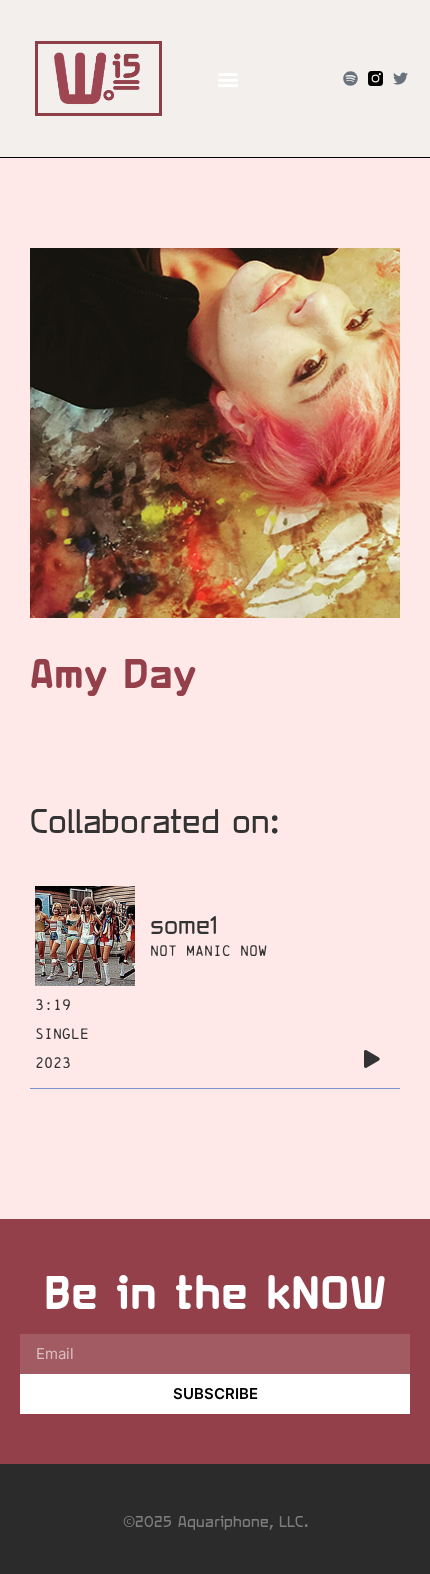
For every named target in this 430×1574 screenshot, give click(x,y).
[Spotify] (350, 78)
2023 (53, 1062)
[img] (372, 1059)
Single (62, 1033)
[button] (227, 78)
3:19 (53, 1004)
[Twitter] (400, 78)
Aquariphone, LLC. (243, 1521)
